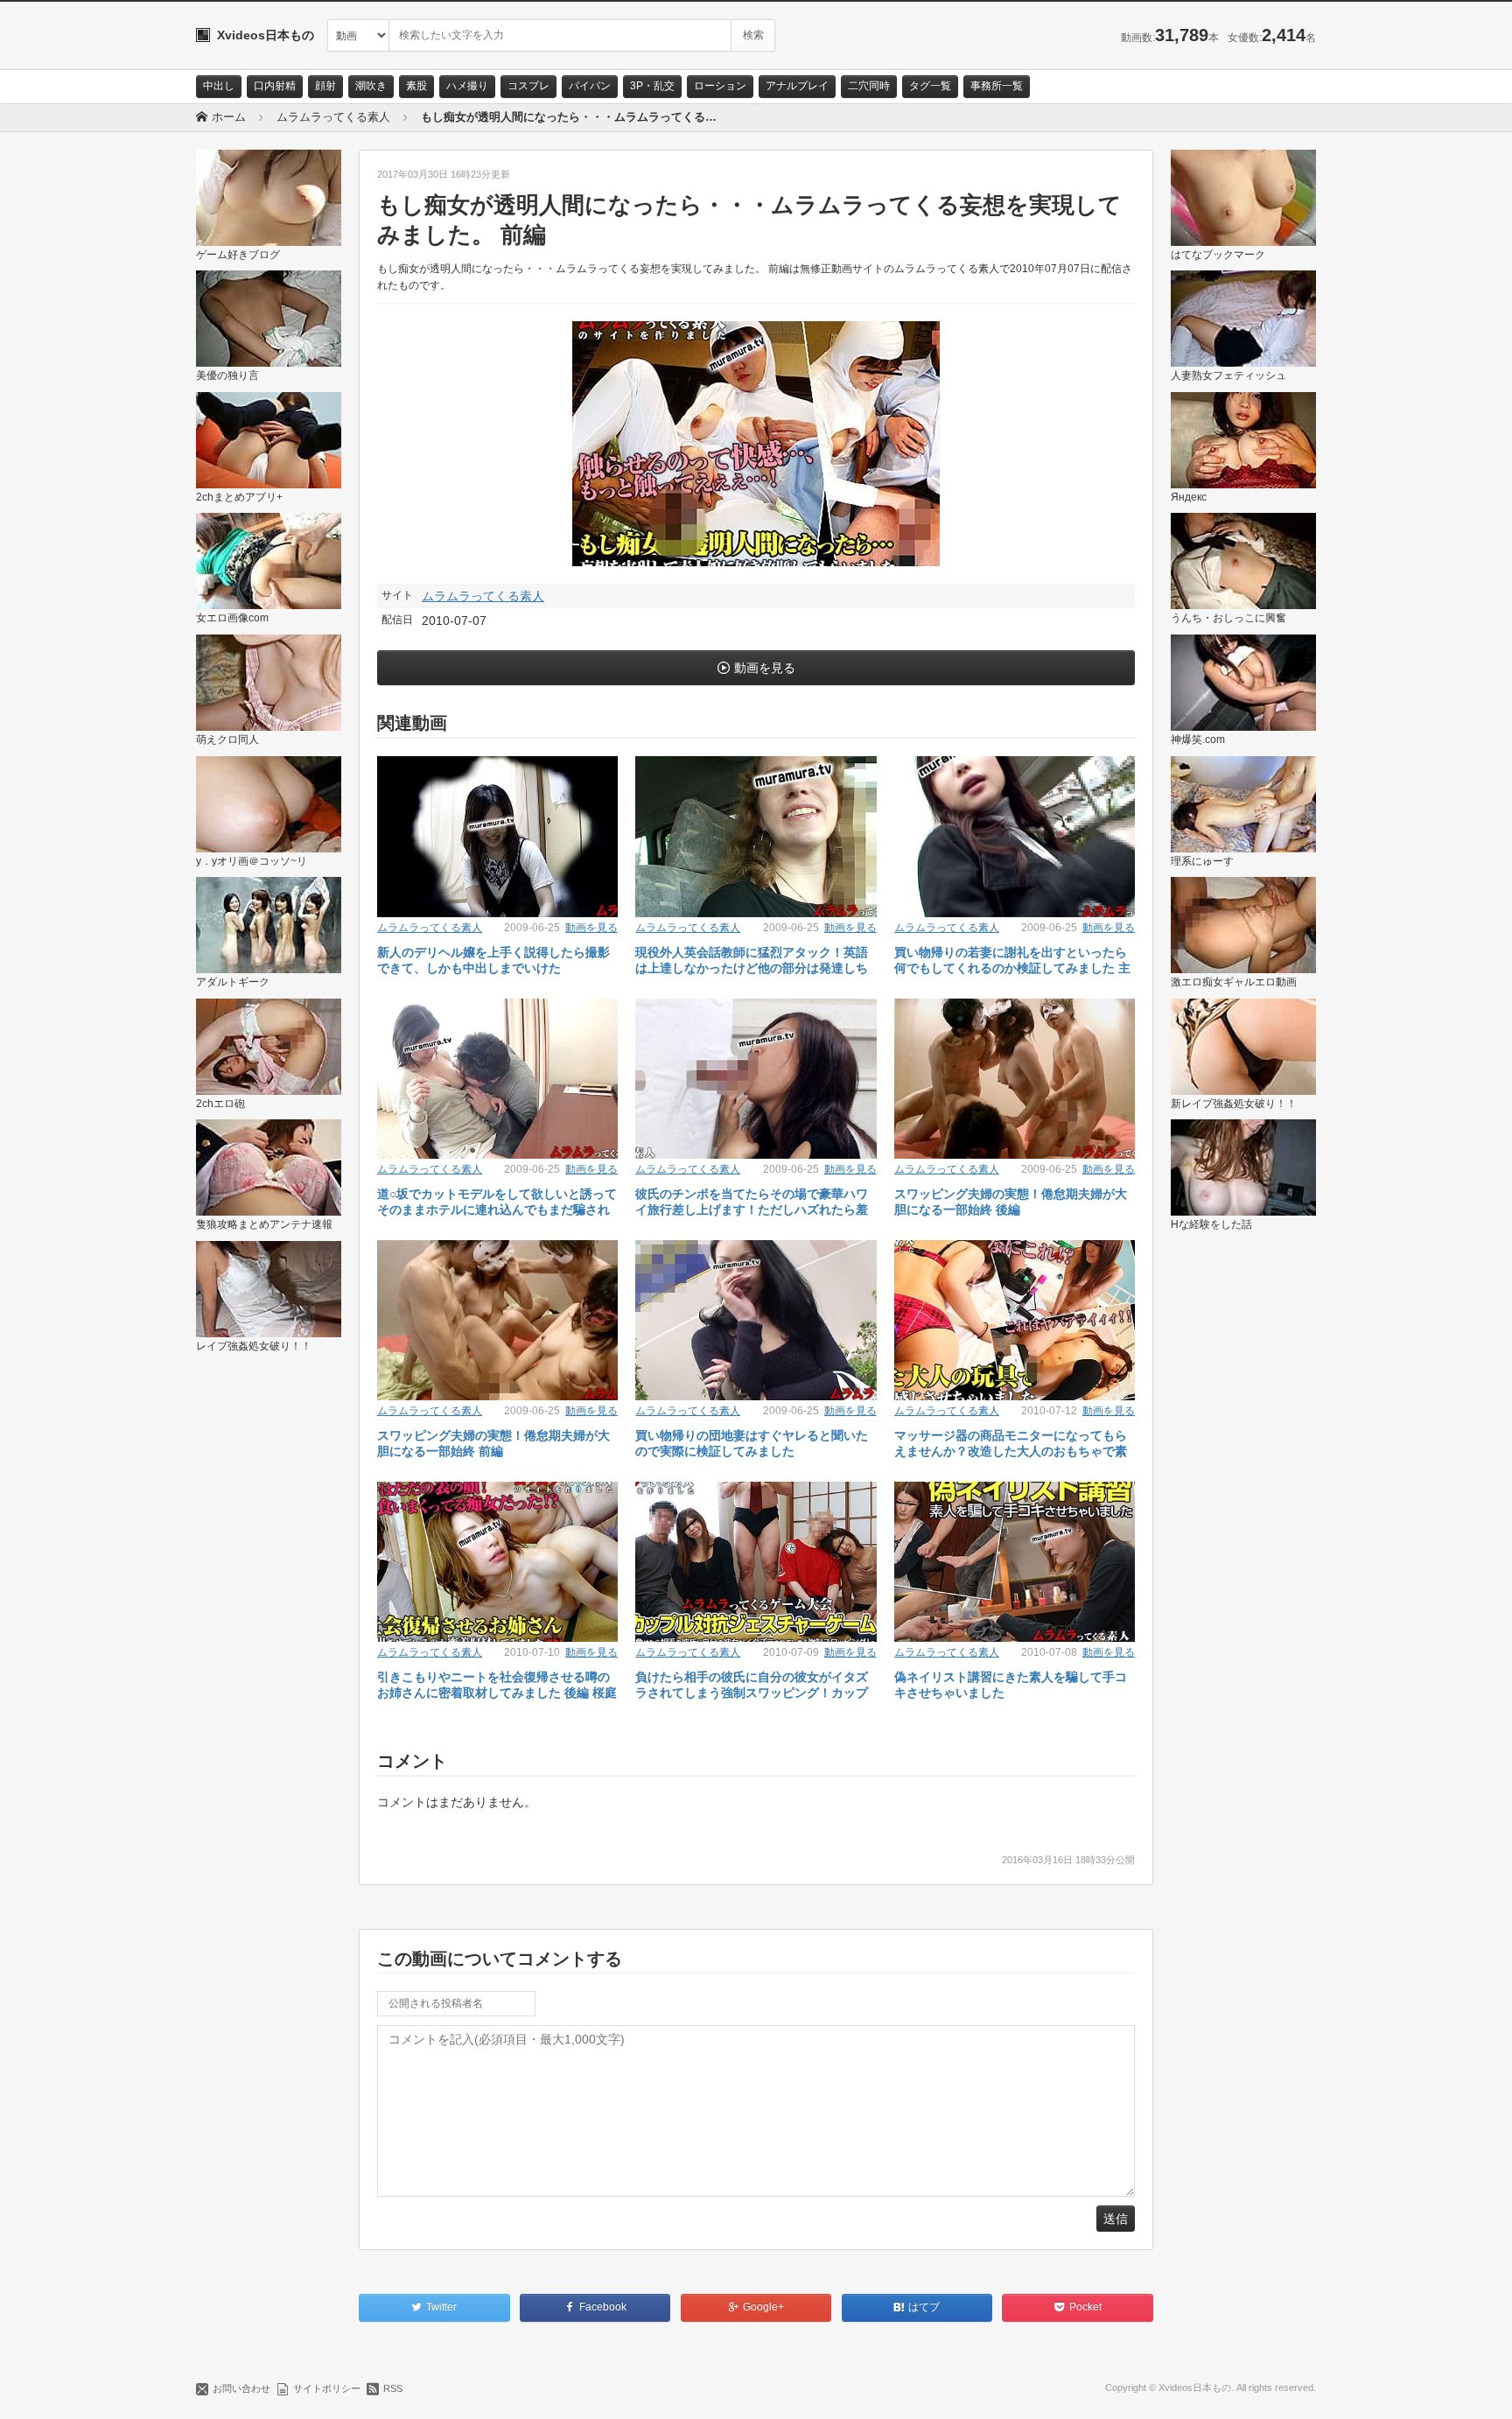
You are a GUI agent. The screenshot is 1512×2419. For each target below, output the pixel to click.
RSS (393, 2388)
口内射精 (275, 86)
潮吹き (371, 86)
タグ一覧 (930, 86)
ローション (720, 86)
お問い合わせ (241, 2388)
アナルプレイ (797, 86)
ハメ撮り (467, 86)
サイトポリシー (327, 2388)
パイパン (590, 86)
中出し (219, 86)
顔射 (325, 86)
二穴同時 (869, 86)
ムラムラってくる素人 (483, 596)
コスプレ (528, 86)
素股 (416, 86)
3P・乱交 (652, 86)
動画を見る (765, 668)
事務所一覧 (997, 86)
